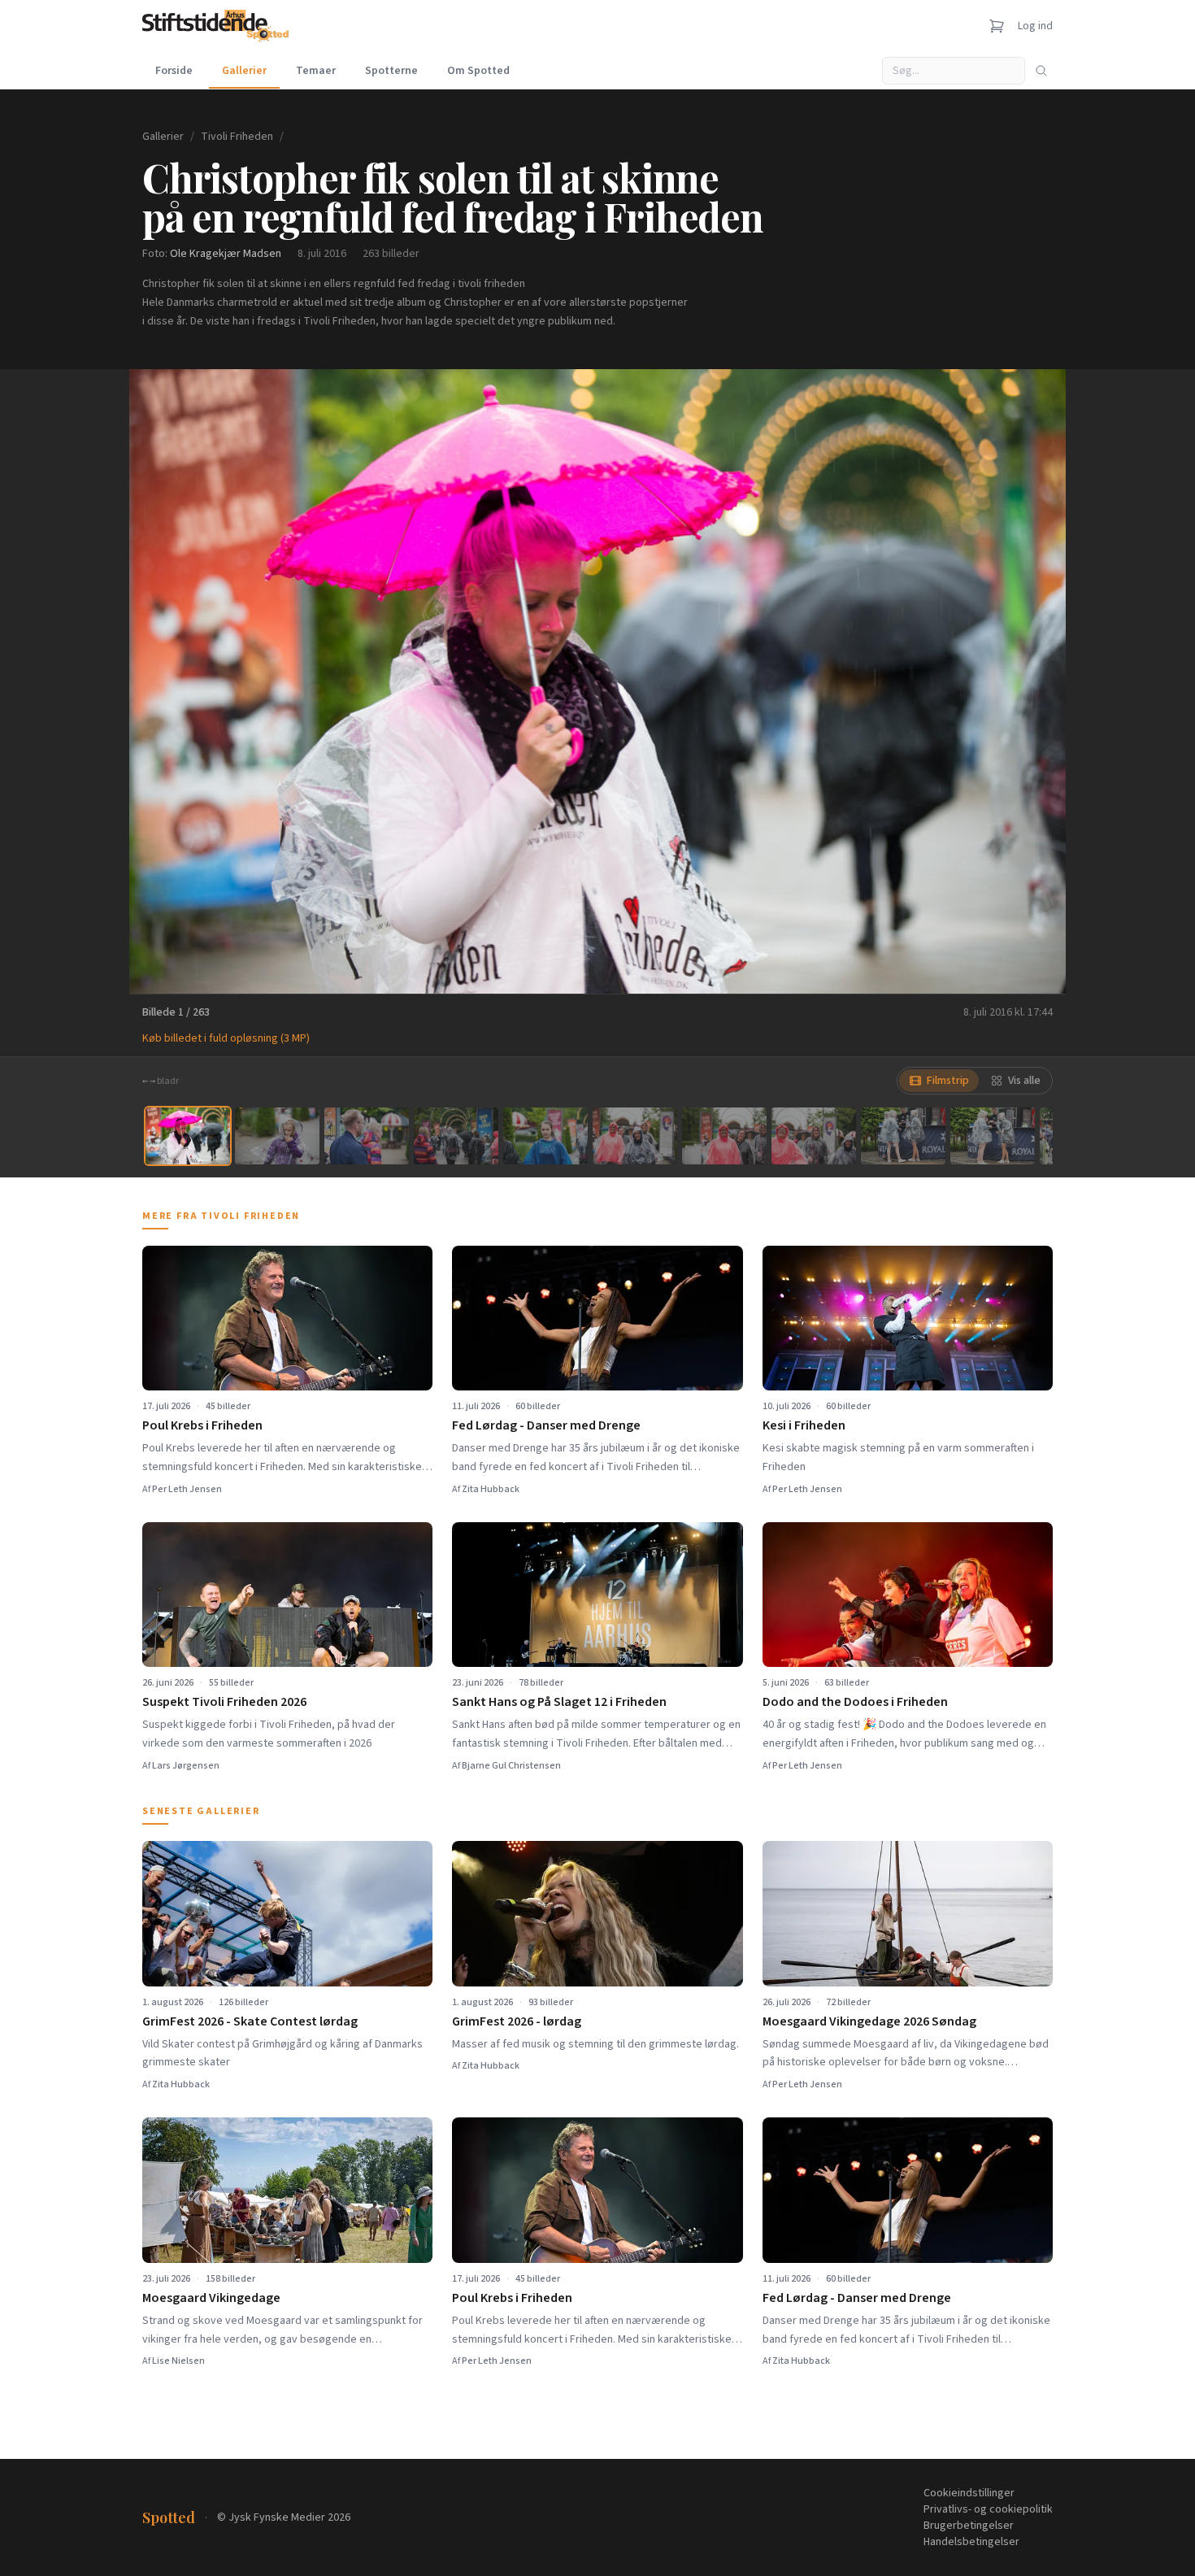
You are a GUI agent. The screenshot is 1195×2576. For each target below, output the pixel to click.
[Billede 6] (635, 1136)
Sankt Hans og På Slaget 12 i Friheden (559, 1702)
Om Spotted (478, 71)
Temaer (316, 71)
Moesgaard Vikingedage (211, 2298)
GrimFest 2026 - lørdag (517, 2021)
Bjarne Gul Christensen (511, 1766)
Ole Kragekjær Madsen (226, 254)
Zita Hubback (491, 1489)
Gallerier (244, 71)
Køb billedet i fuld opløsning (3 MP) (226, 1038)
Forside (174, 71)
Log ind (1035, 26)
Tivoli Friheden (237, 137)
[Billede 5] (545, 1136)
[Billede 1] (188, 1136)
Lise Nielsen (178, 2361)
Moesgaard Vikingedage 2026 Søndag (869, 2021)
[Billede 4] (456, 1136)
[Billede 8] (814, 1136)
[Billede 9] (903, 1136)
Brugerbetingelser (969, 2526)
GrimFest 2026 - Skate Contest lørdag (250, 2021)
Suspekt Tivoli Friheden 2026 (224, 1702)
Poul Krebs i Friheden (202, 1425)
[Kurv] (997, 26)
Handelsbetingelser (971, 2542)
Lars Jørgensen (186, 1766)
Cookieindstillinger (969, 2493)
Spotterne (391, 71)
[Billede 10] (993, 1136)
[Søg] (1041, 71)
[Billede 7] (724, 1136)
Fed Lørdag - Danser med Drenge (546, 1425)
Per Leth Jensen (187, 1489)
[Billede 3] (367, 1136)
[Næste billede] (1033, 681)
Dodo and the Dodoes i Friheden (855, 1702)
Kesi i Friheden (804, 1425)
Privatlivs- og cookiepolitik (988, 2509)
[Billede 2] (277, 1136)
